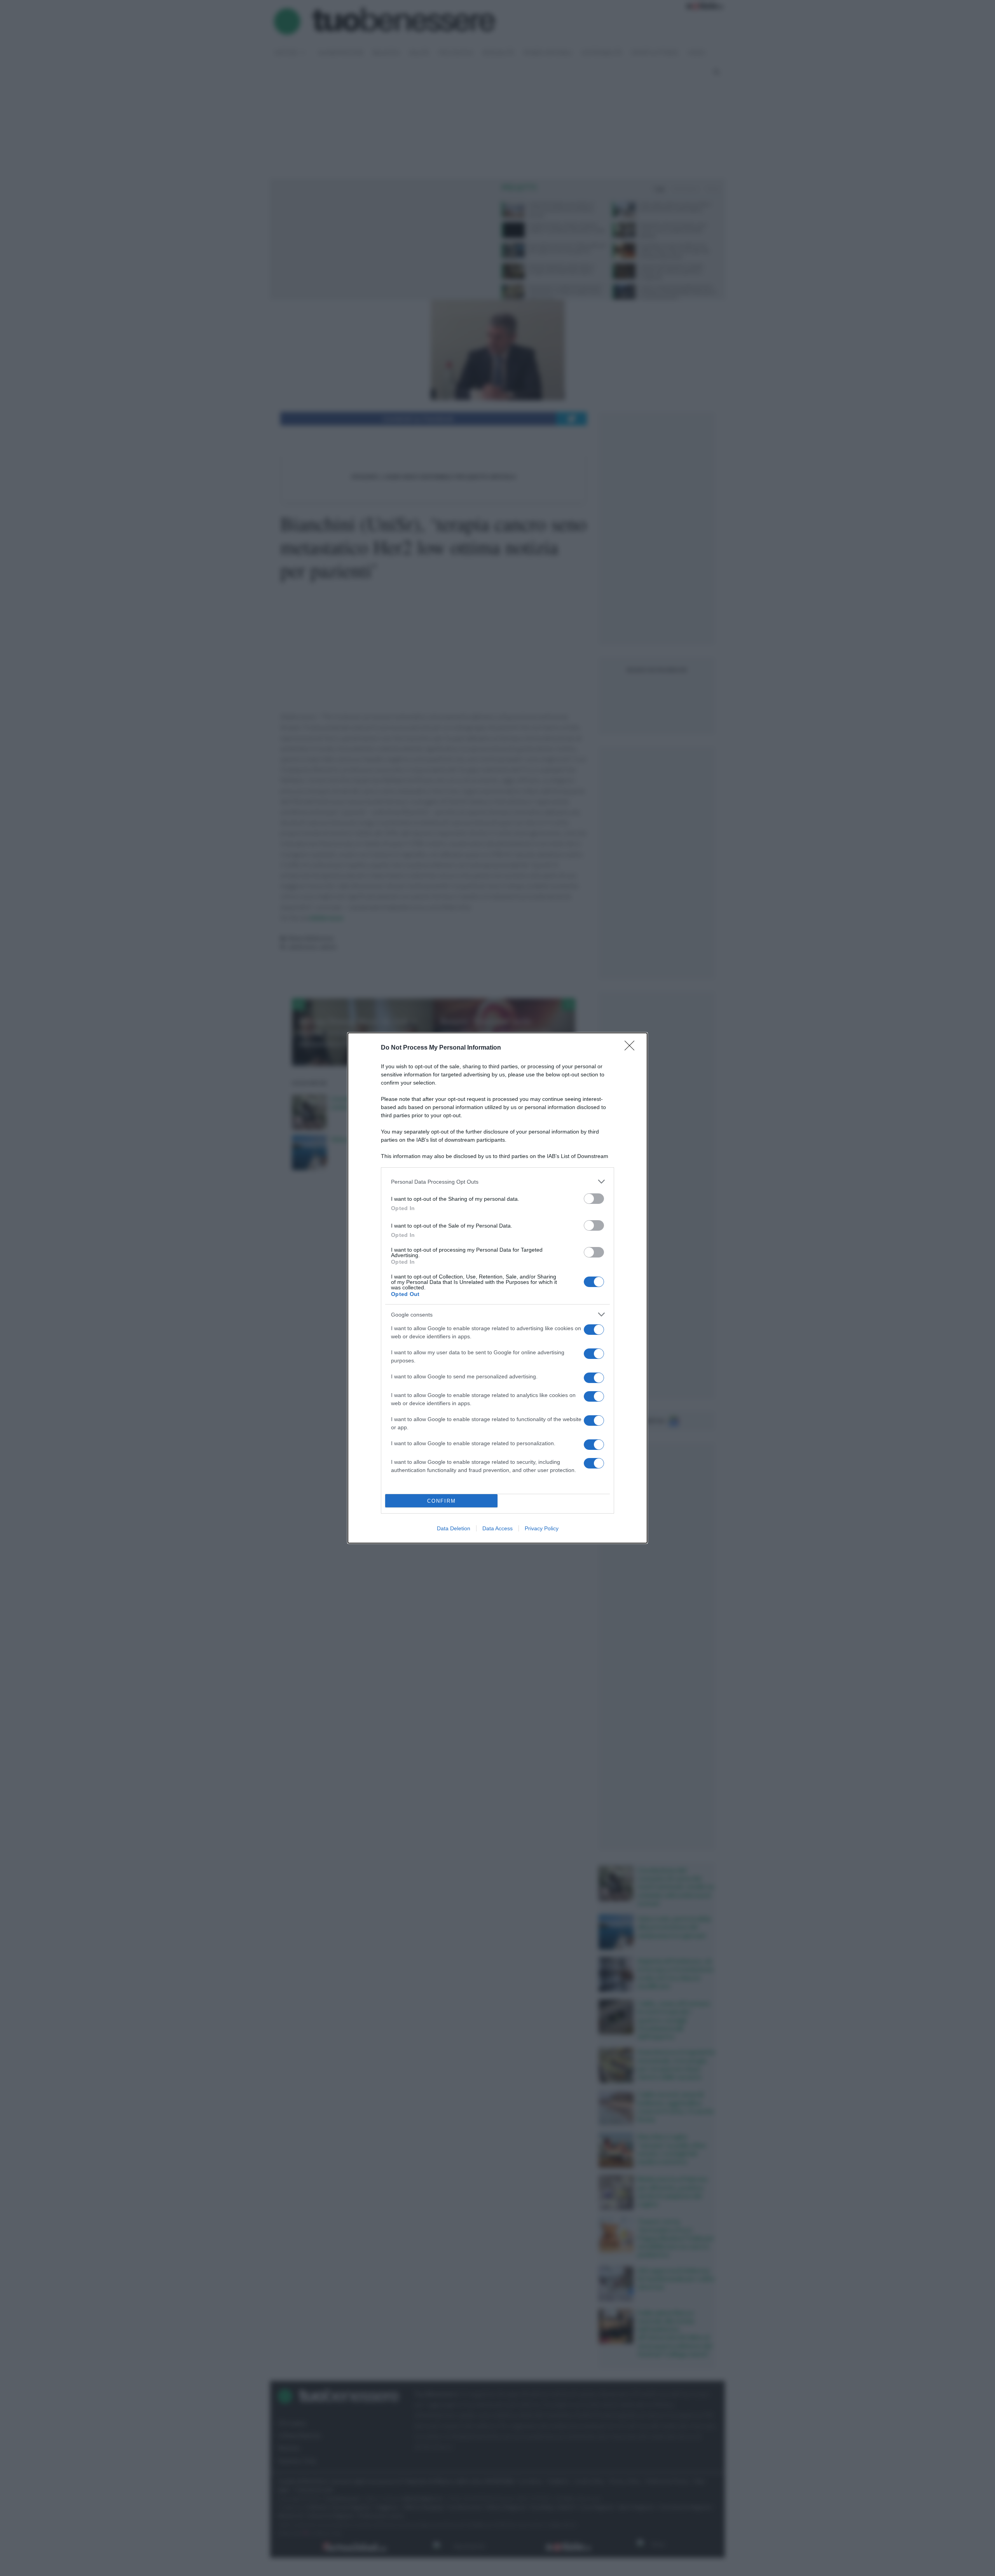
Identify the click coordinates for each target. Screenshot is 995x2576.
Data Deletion (454, 1528)
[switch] (594, 1199)
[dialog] (497, 1288)
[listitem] (497, 1182)
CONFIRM (442, 1501)
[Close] (632, 1048)
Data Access (497, 1528)
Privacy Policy (542, 1528)
